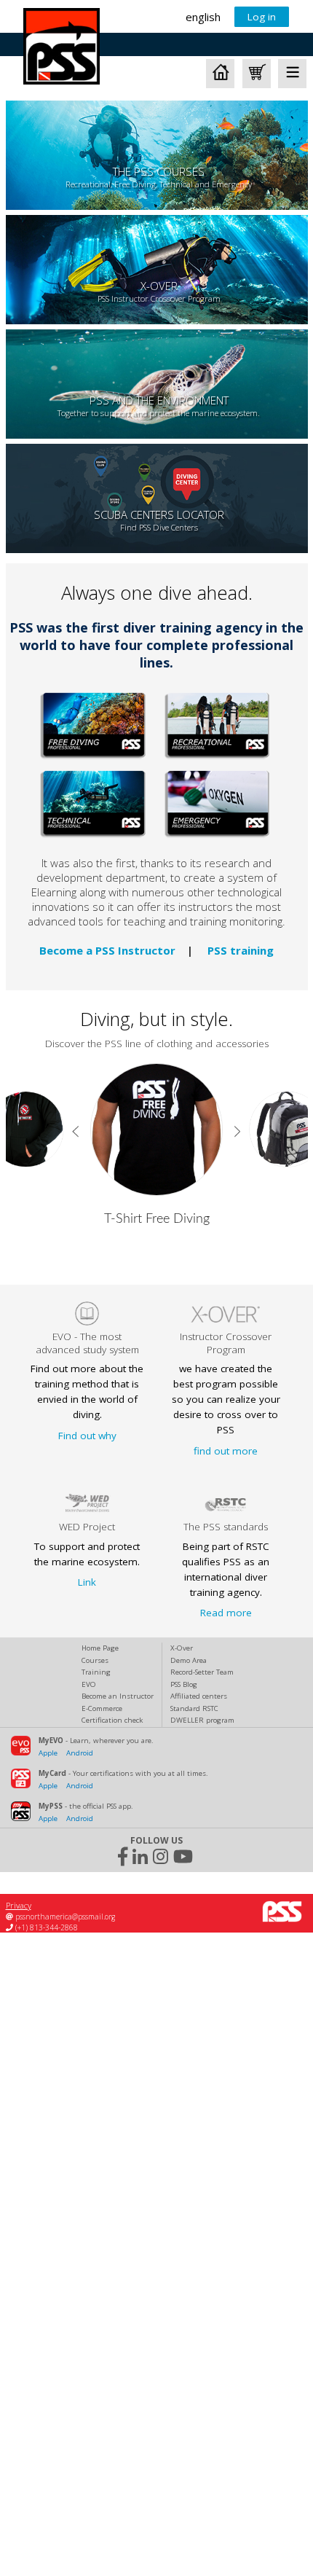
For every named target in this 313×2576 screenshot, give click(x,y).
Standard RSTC (194, 1708)
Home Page (100, 1648)
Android (80, 1753)
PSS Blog (184, 1684)
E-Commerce (102, 1708)
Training (96, 1672)
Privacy (19, 1905)
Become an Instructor (118, 1696)
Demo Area (189, 1660)
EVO (89, 1684)
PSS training (241, 950)
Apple (48, 1753)
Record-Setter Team (202, 1672)
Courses (95, 1660)
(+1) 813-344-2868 (45, 1927)
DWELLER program (202, 1720)
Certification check (112, 1720)
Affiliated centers (199, 1696)
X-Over (182, 1648)
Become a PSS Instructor (107, 950)
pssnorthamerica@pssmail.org (64, 1917)
